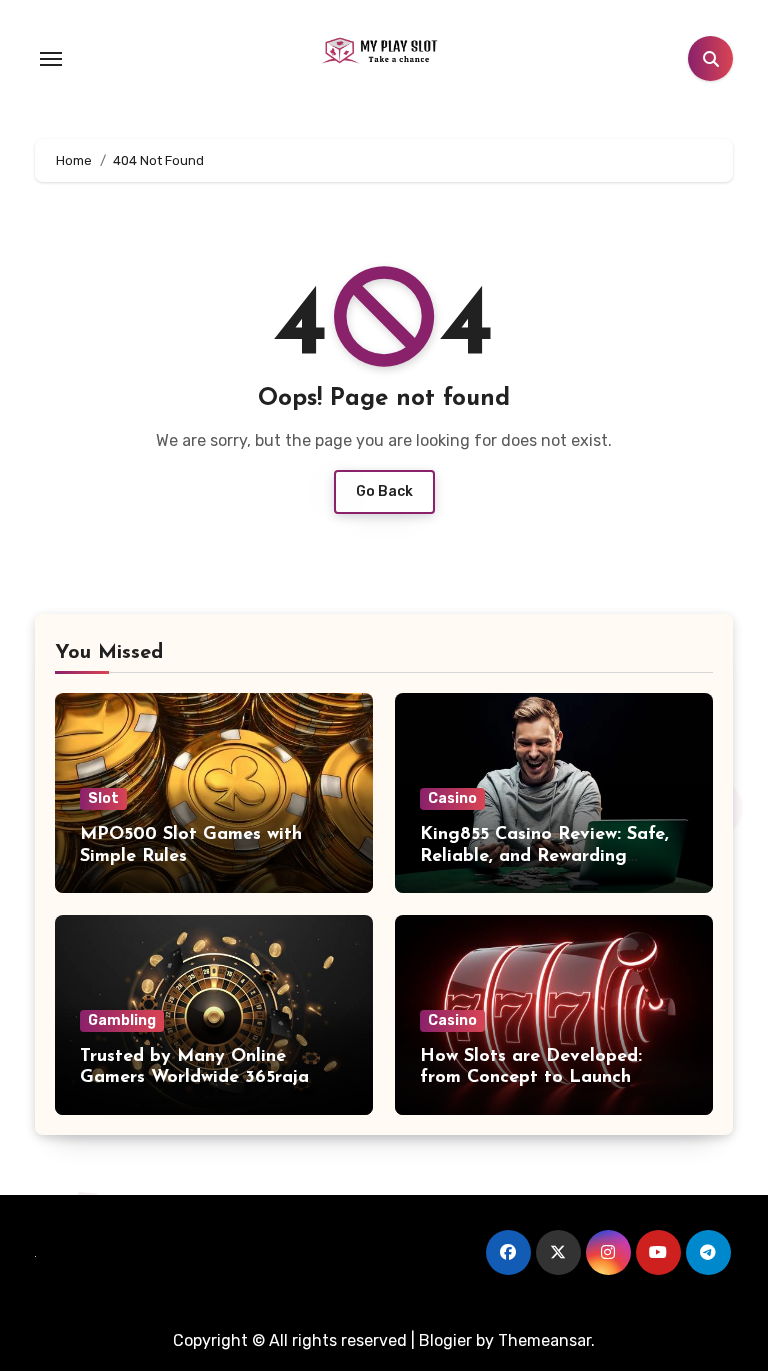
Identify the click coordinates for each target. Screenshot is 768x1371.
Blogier (445, 1340)
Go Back (384, 491)
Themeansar (544, 1340)
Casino (452, 798)
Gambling (122, 1020)
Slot (103, 798)
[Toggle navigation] (51, 59)
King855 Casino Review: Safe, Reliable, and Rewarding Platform (544, 856)
